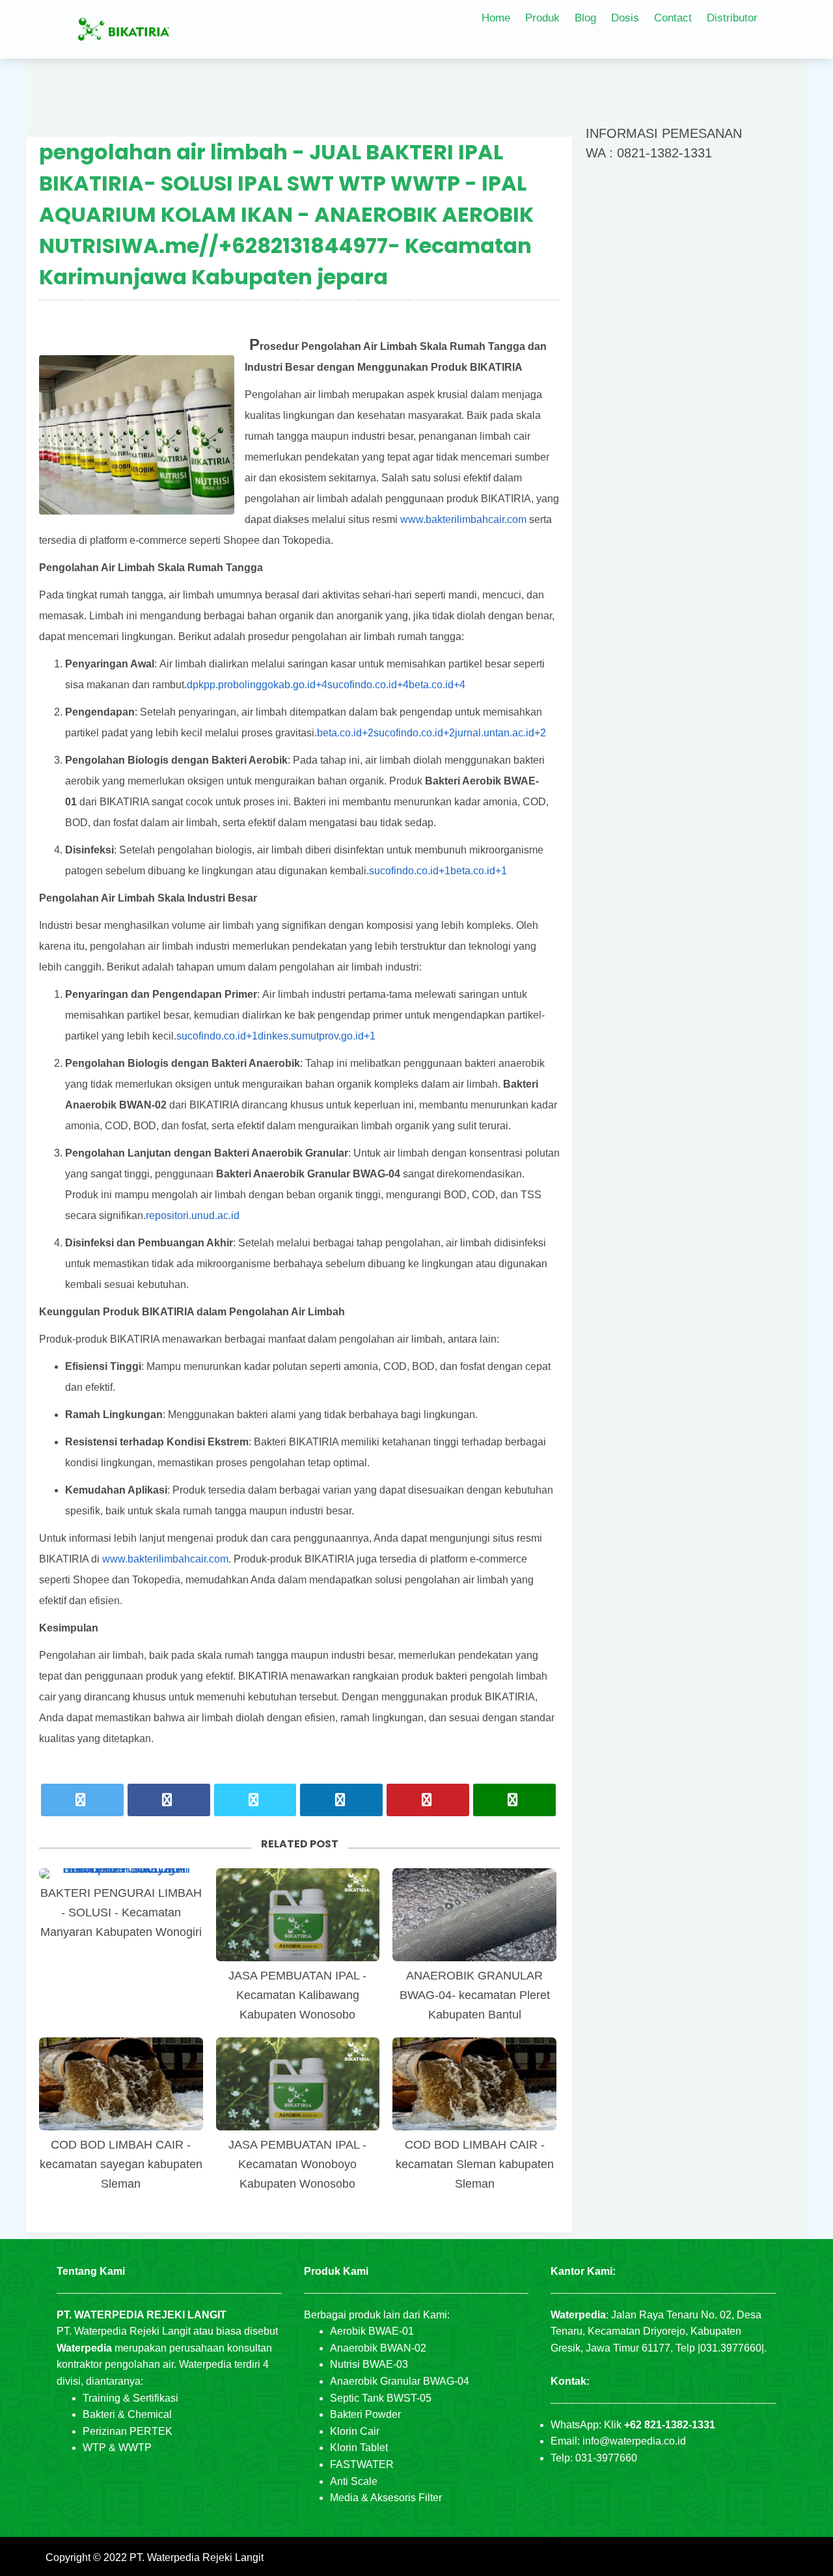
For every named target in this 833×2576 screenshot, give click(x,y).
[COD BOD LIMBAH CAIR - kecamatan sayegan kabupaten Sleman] (121, 2084)
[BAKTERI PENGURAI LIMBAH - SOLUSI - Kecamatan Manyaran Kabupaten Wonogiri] (121, 1873)
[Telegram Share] (255, 1800)
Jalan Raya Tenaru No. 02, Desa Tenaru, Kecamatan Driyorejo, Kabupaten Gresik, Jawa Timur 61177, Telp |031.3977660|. (659, 2331)
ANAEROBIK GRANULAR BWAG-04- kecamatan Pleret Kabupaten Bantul (475, 1995)
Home (496, 18)
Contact (673, 18)
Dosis (625, 18)
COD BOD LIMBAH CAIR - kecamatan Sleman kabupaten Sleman (475, 2164)
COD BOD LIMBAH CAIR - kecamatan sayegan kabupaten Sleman (121, 2164)
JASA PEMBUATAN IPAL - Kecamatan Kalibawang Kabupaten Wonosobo (297, 1995)
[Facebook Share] (169, 1800)
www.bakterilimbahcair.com (463, 519)
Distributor (732, 18)
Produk (542, 18)
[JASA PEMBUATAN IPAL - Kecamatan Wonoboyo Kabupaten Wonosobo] (298, 2084)
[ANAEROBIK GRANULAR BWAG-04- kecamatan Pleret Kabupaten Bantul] (474, 1915)
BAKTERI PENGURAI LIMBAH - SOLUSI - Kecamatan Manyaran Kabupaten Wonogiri (121, 1912)
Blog (585, 18)
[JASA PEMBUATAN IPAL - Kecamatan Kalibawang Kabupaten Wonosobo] (298, 1915)
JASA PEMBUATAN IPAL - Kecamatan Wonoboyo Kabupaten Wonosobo (297, 2164)
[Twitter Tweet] (82, 1800)
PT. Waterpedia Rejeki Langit (197, 2557)
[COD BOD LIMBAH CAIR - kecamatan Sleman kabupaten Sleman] (474, 2084)
